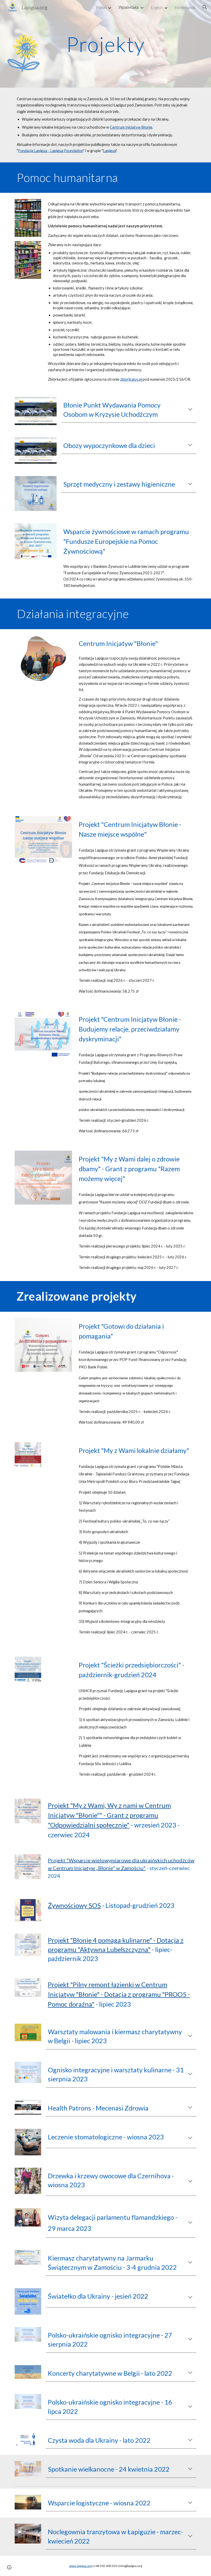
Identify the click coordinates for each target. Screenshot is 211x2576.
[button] (205, 7)
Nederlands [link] (185, 7)
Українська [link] (129, 7)
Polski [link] (101, 7)
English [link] (157, 7)
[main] (106, 44)
